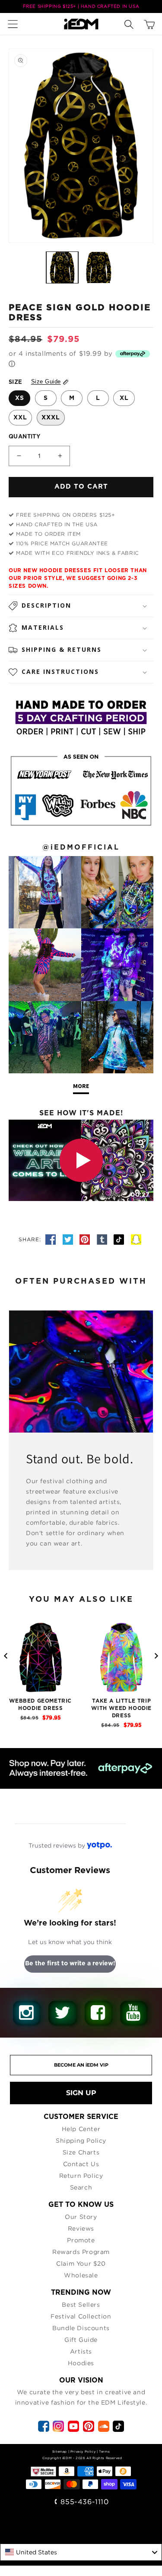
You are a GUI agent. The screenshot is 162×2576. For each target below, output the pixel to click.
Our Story (81, 2217)
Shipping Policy (81, 2140)
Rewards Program (81, 2252)
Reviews (81, 2228)
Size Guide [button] (46, 382)
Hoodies (81, 2363)
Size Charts (81, 2152)
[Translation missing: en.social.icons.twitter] (69, 1239)
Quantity (24, 437)
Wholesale (81, 2275)
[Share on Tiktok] (120, 1239)
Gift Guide (81, 2339)
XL (124, 398)
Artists (81, 2351)
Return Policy (81, 2175)
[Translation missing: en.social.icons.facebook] (52, 1239)
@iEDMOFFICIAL (81, 847)
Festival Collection (81, 2316)
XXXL (51, 418)
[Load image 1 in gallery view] (62, 267)
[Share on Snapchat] (136, 1239)
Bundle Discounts (81, 2328)
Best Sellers (81, 2304)
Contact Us (81, 2164)
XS (20, 398)
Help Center (81, 2129)
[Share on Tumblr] (103, 1239)
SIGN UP (81, 2093)
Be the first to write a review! (70, 1964)
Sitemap (60, 2451)
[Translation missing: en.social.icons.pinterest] (86, 1239)
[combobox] (81, 2552)
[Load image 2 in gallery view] (98, 267)
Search (81, 2187)
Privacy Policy (83, 2451)
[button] (15, 24)
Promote (81, 2240)
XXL (20, 418)
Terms (104, 2451)
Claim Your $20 (81, 2263)
